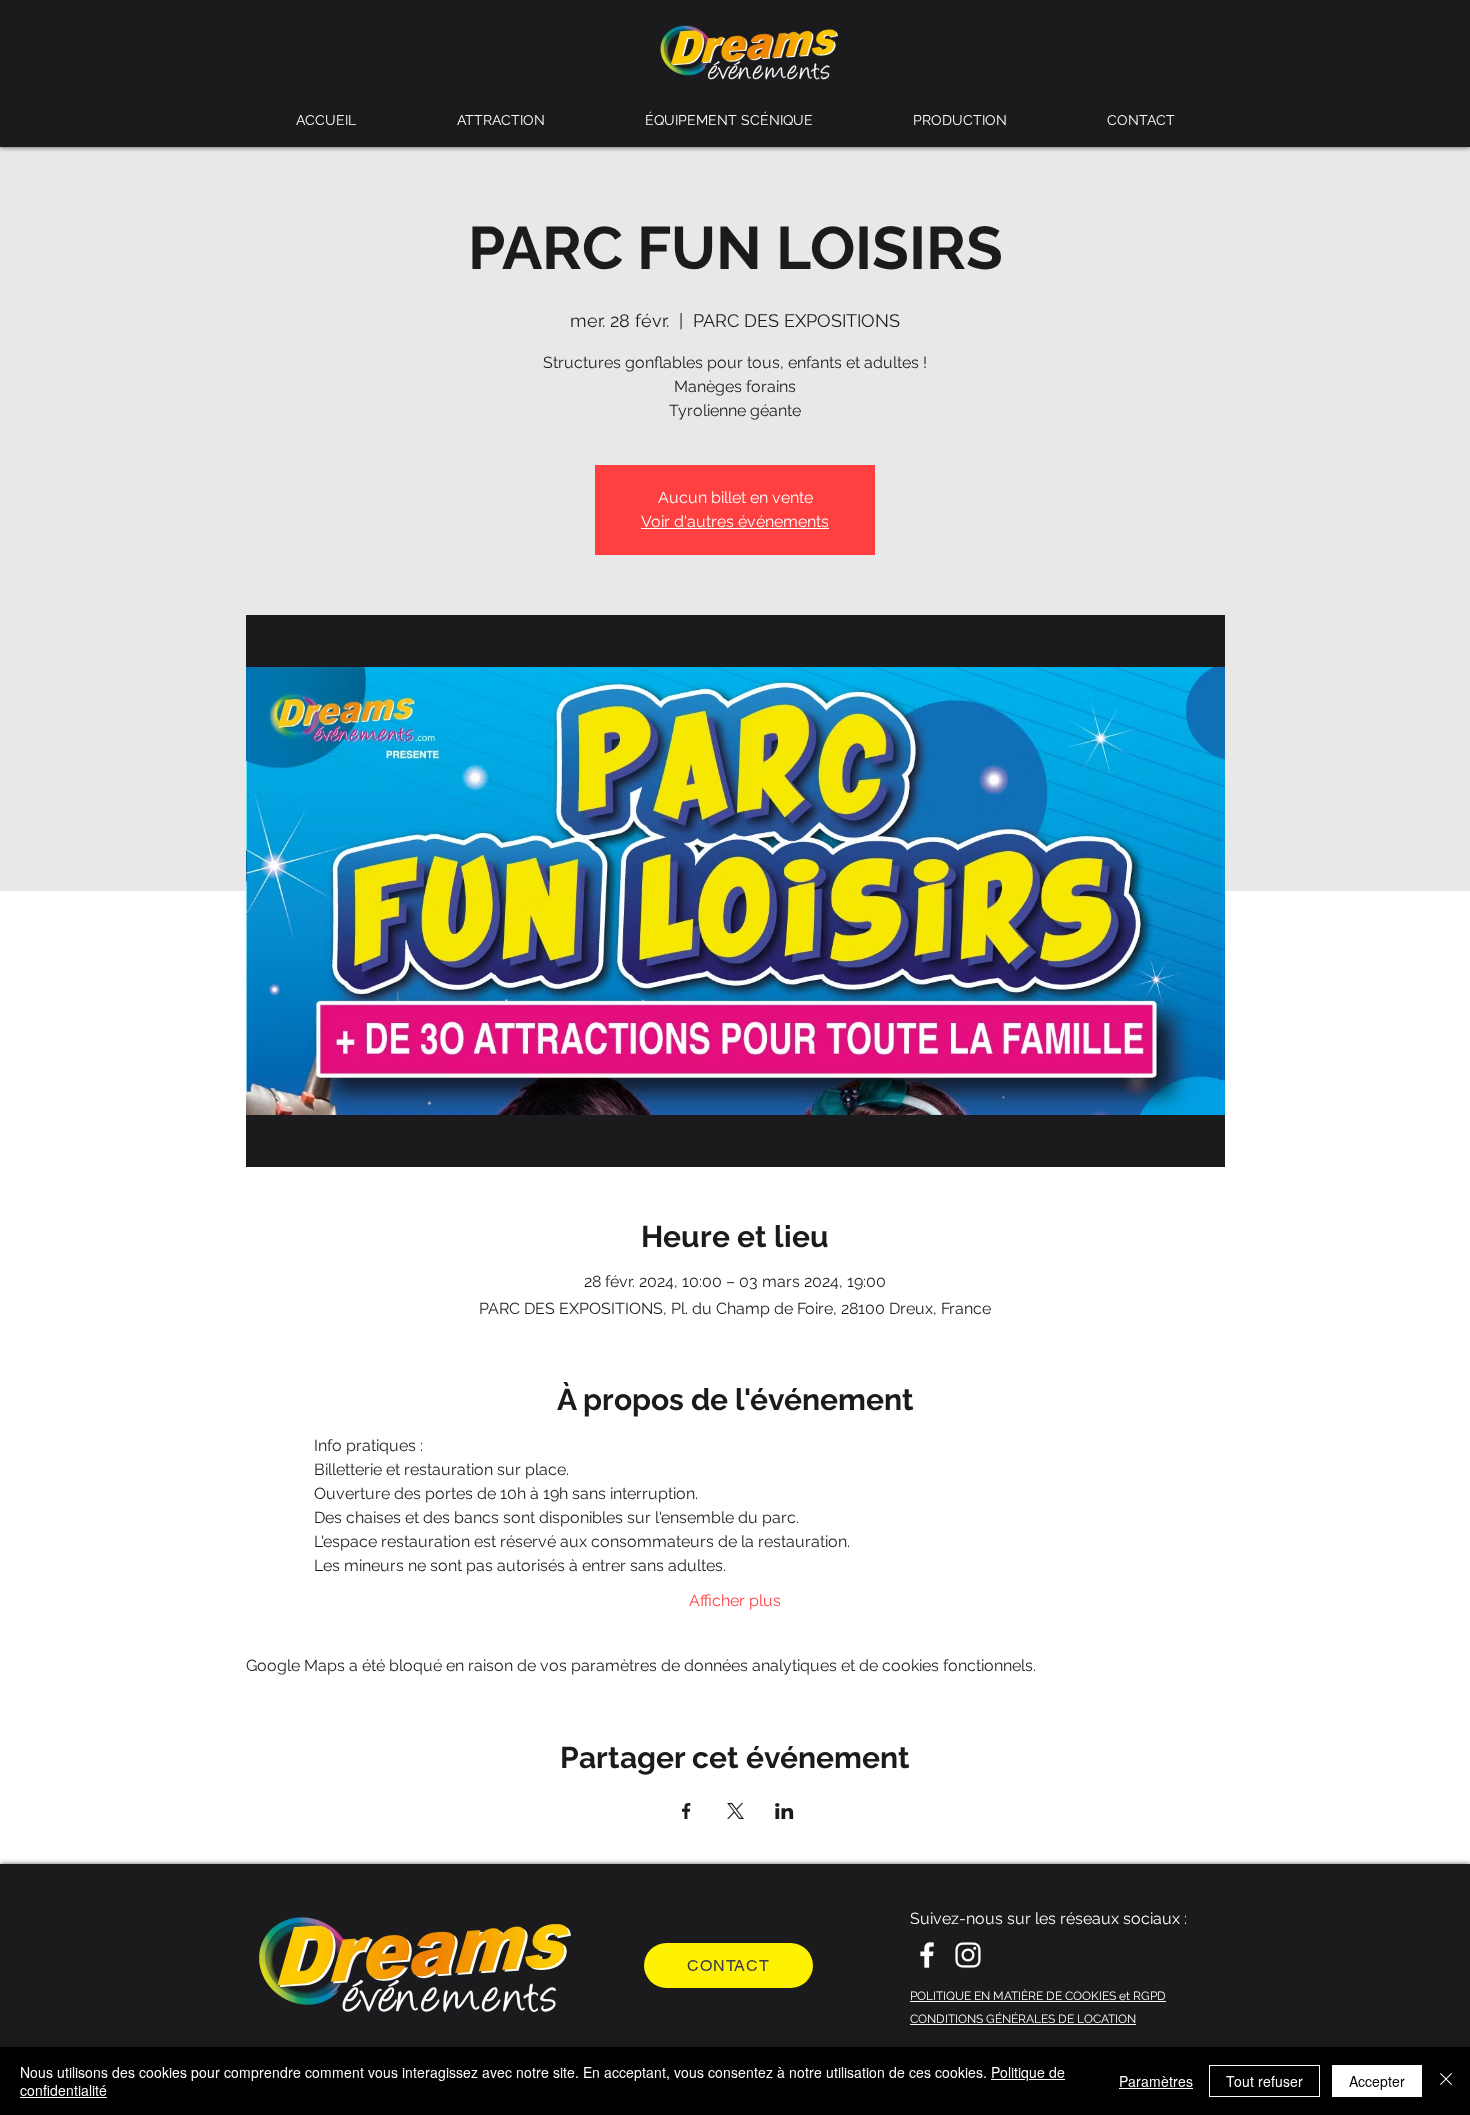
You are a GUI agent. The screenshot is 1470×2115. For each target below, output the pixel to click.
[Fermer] (1446, 2081)
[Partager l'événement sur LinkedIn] (784, 1811)
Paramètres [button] (1156, 2081)
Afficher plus (735, 1600)
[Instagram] (968, 1955)
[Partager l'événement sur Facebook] (686, 1811)
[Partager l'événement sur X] (735, 1811)
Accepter (1377, 2081)
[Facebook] (927, 1955)
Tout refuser (1264, 2081)
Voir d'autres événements (735, 521)
